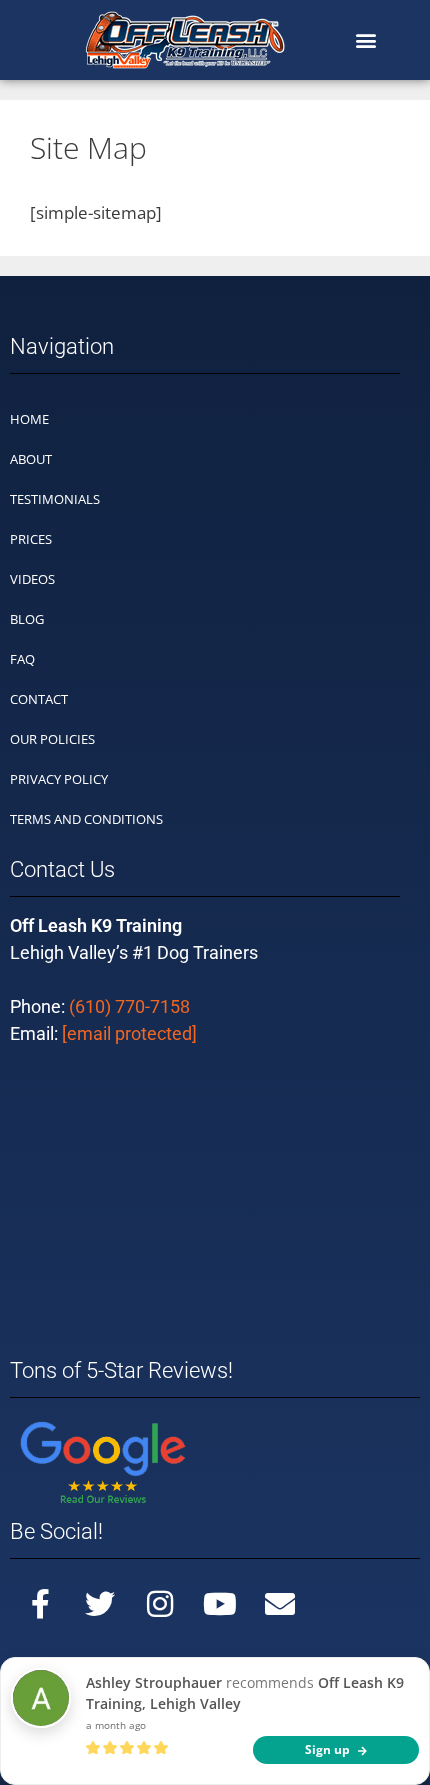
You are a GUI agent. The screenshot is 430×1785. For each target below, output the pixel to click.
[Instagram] (160, 1604)
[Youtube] (220, 1604)
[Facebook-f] (40, 1604)
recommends (245, 1693)
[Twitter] (100, 1604)
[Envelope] (280, 1604)
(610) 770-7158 (129, 1006)
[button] (365, 40)
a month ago (116, 1725)
